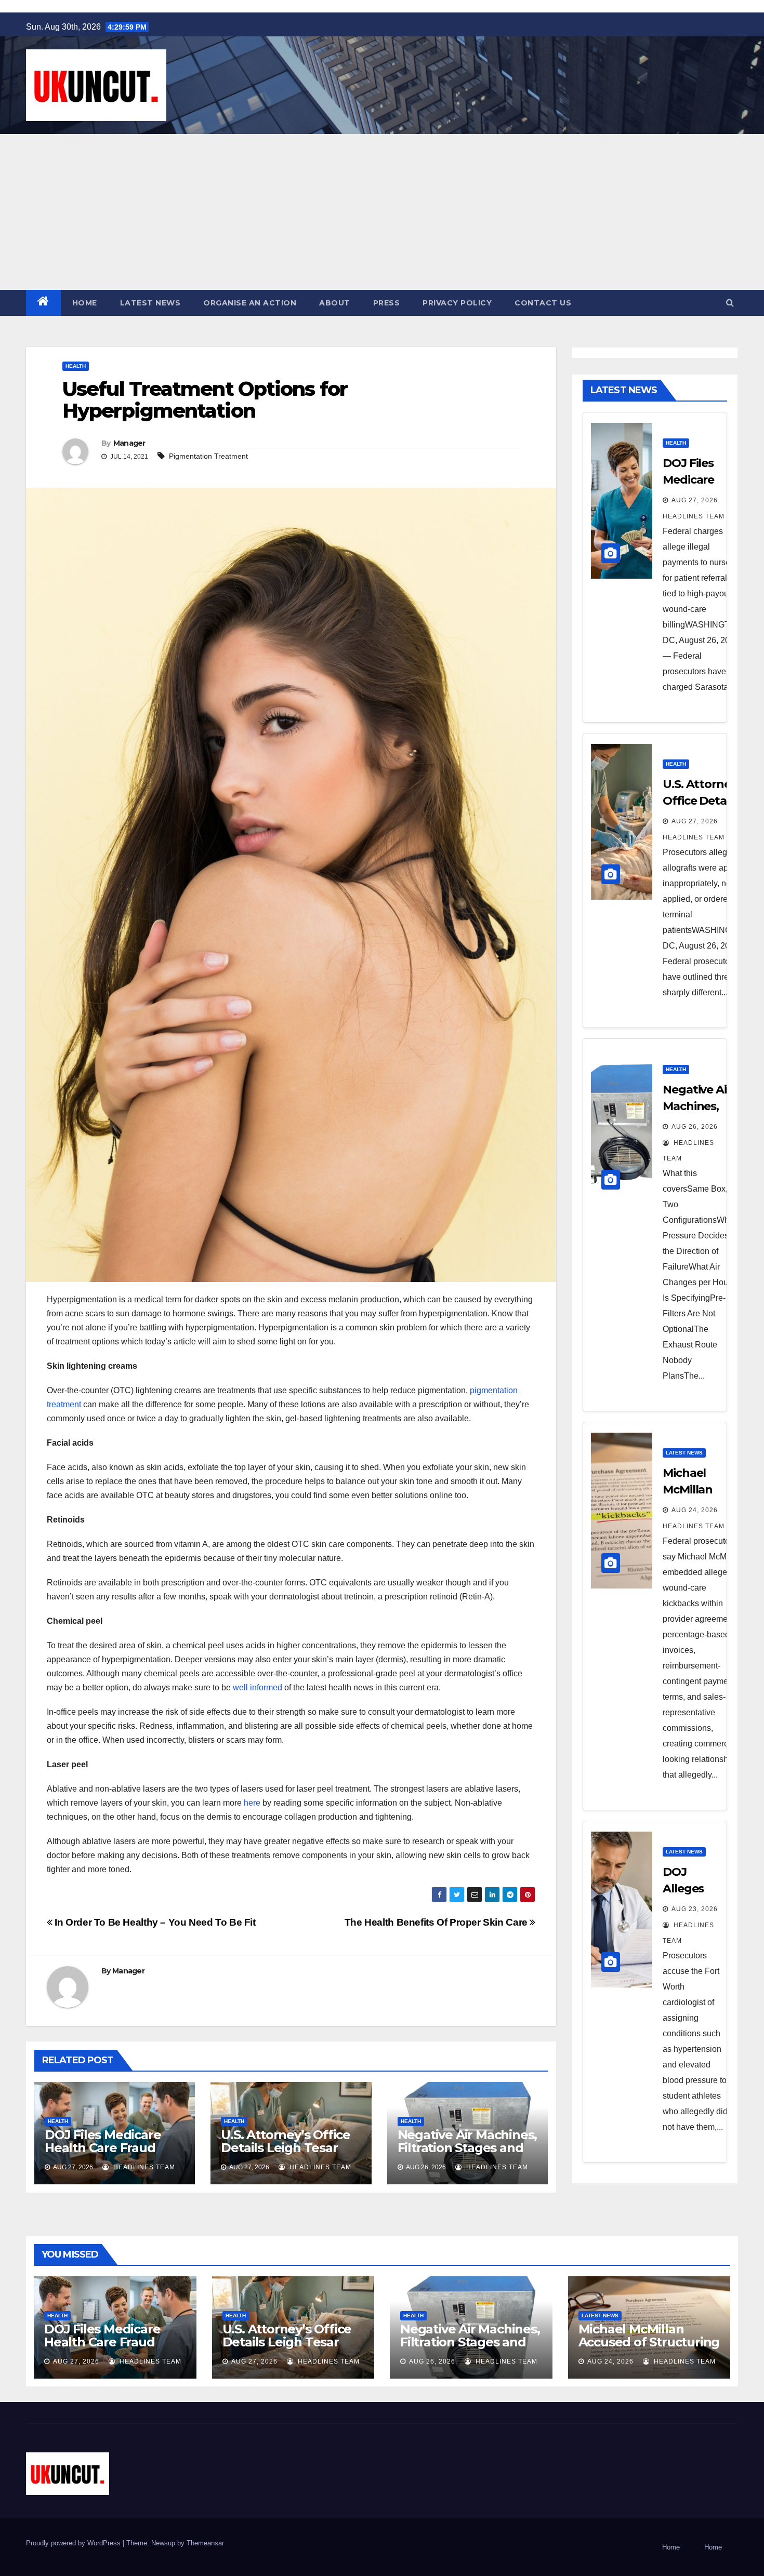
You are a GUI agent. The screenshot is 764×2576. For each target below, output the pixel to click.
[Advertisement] (382, 212)
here (252, 1803)
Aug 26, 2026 (695, 1127)
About (335, 303)
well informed (258, 1687)
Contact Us (543, 303)
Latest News (150, 303)
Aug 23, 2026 (695, 1909)
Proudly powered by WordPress (74, 2543)
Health (76, 366)
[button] (730, 303)
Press (387, 303)
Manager (129, 443)
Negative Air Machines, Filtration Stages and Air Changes (467, 2148)
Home (85, 303)
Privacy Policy (457, 303)
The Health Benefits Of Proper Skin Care (437, 1922)
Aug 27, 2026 (695, 500)
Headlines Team (143, 2167)
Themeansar (205, 2543)
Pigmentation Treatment (208, 456)
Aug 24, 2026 (695, 1510)
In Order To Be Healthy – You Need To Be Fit (154, 1922)
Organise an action (250, 303)
